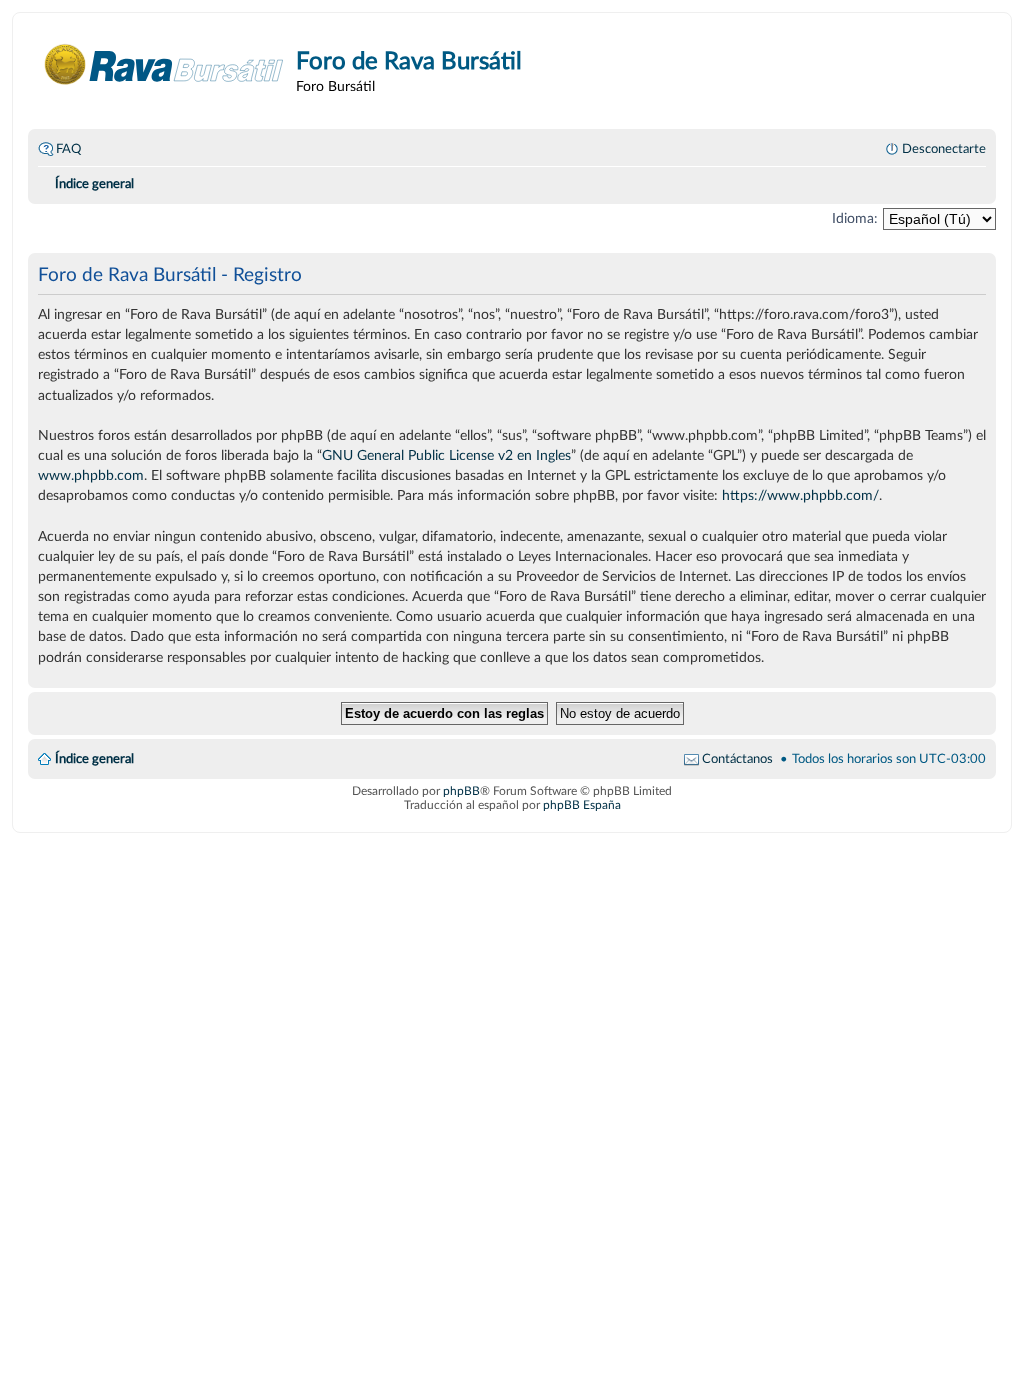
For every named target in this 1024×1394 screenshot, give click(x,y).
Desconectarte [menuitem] (944, 149)
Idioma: (855, 218)
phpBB (461, 791)
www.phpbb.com (91, 475)
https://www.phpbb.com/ (800, 495)
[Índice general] (164, 64)
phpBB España (582, 805)
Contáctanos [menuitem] (737, 759)
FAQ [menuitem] (68, 149)
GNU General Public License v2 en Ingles (446, 455)
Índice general (94, 759)
